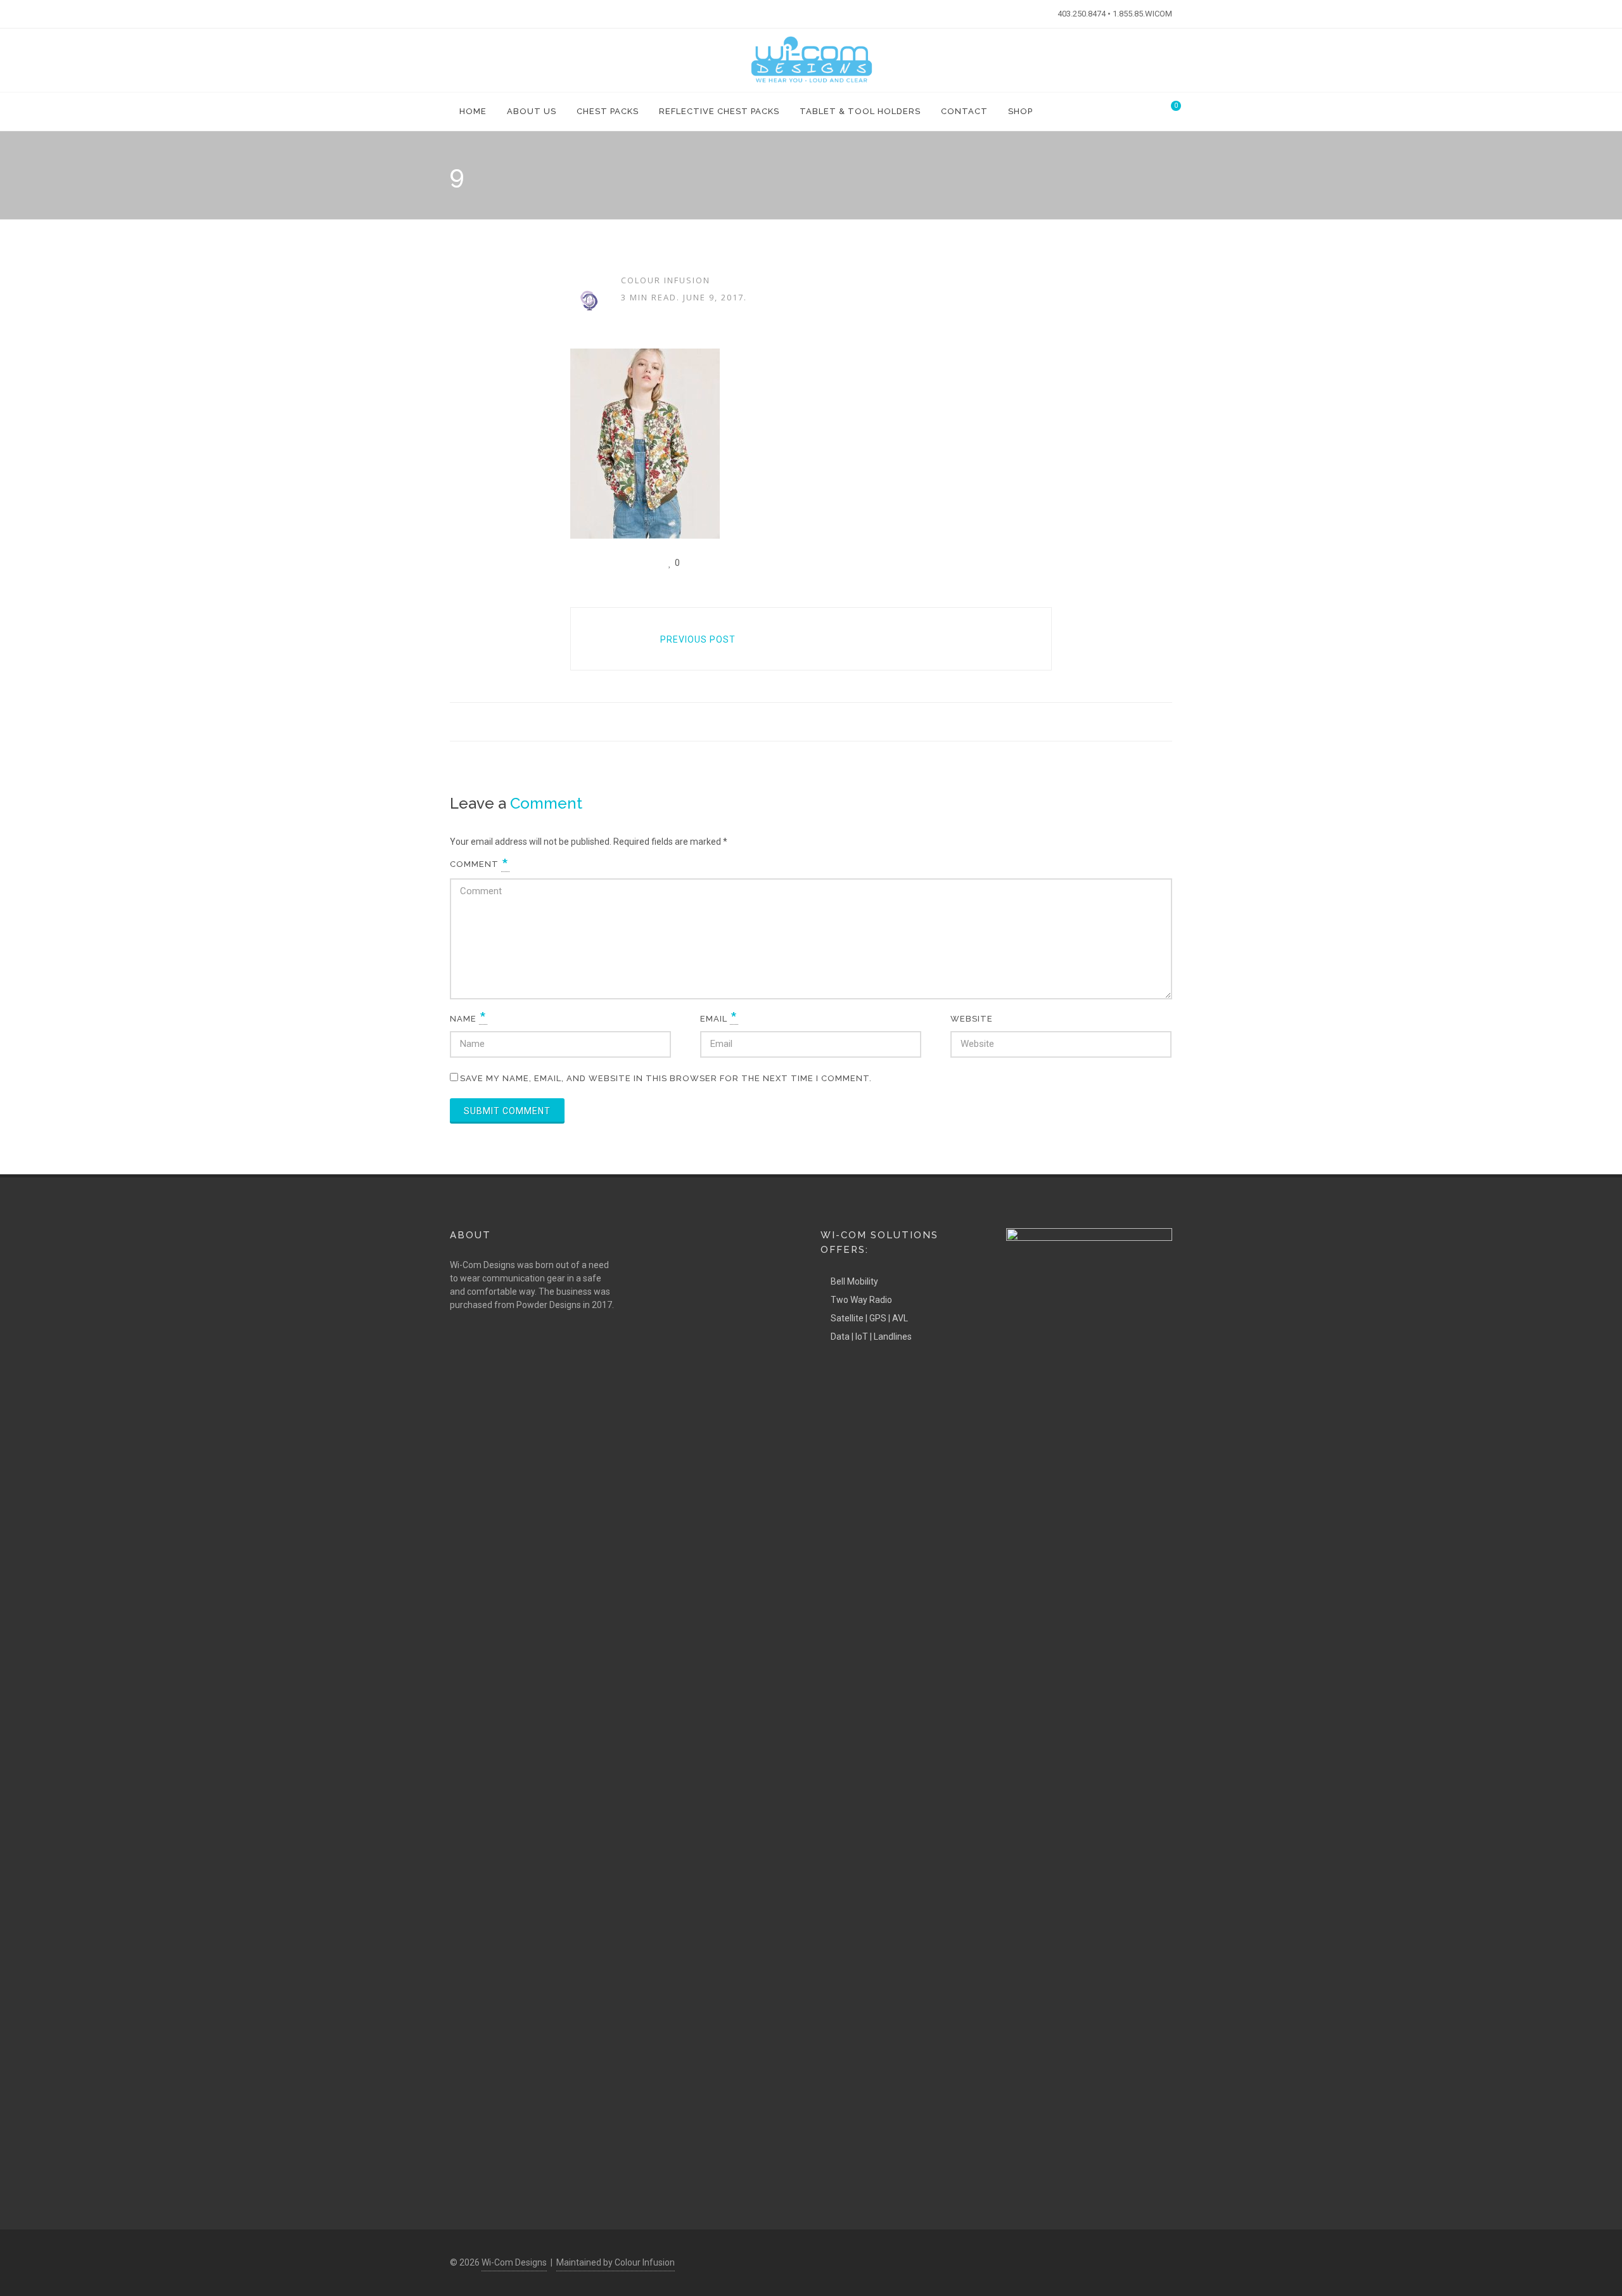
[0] (1168, 110)
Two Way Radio (861, 1300)
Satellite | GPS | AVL (869, 1318)
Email (719, 1019)
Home (473, 111)
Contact (964, 111)
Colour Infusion (666, 280)
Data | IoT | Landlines (871, 1337)
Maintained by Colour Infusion (616, 2262)
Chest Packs (608, 111)
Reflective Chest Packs (719, 111)
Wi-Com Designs (514, 2262)
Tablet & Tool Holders (860, 111)
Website (972, 1019)
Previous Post (698, 639)
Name (469, 1019)
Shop (1020, 111)
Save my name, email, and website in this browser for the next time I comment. (666, 1078)
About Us (532, 111)
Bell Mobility (854, 1281)
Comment (480, 864)
